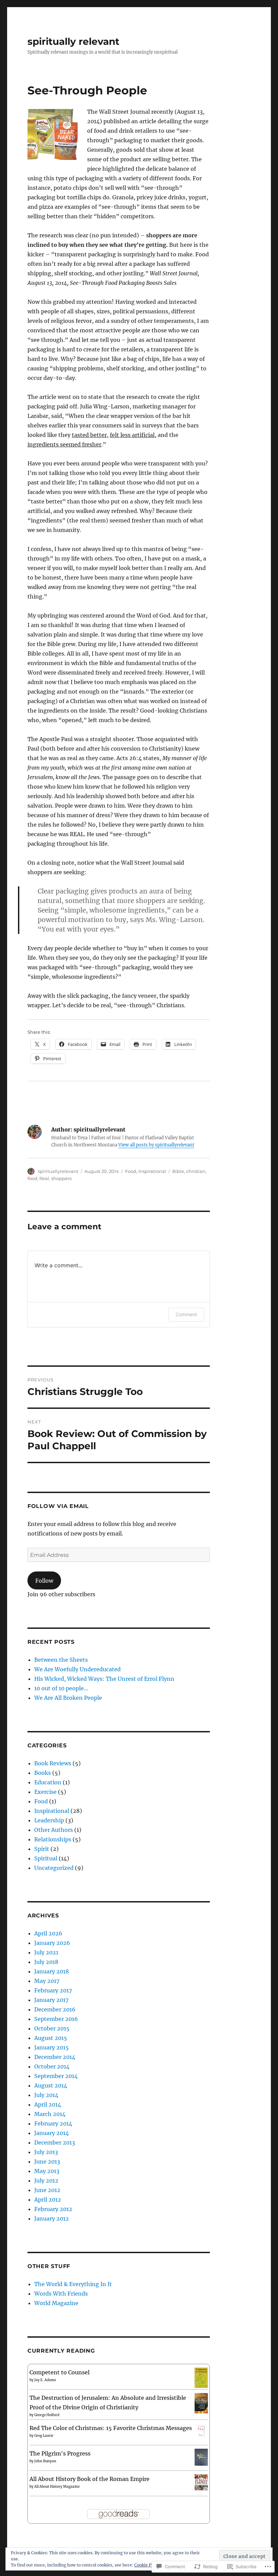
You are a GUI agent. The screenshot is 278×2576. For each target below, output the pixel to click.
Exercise (45, 1792)
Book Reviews (53, 1763)
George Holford (47, 2415)
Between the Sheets (61, 1660)
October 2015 (52, 2028)
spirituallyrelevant (58, 1171)
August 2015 (51, 2038)
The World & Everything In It (73, 2284)
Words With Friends (61, 2294)
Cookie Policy (148, 2565)
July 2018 (46, 1962)
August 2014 (51, 2085)
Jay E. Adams (45, 2380)
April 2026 (48, 1933)
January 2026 (52, 1943)
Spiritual (46, 1858)
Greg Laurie (44, 2436)
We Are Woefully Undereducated (77, 1669)
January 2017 (51, 2000)
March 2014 (50, 2114)
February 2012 (53, 2209)
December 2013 (55, 2142)
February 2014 (53, 2123)
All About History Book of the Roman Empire (90, 2479)
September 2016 (56, 2019)
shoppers (61, 1178)
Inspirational (152, 1171)
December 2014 (55, 2057)
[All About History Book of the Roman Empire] (201, 2482)
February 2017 (53, 1990)
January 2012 (52, 2219)
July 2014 (46, 2095)
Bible (178, 1171)
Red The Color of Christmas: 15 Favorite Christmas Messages (111, 2428)
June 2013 (47, 2161)
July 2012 (46, 2181)
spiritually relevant (73, 41)
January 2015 (52, 2047)
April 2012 (48, 2200)
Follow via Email (58, 1506)
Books (43, 1773)
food (32, 1178)
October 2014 (52, 2066)
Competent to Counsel (59, 2372)
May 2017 (47, 1981)
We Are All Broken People (68, 1698)
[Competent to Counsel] (201, 2377)
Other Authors (54, 1830)
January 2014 (52, 2133)
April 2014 (48, 2104)
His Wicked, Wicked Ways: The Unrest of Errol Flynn (104, 1679)
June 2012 (47, 2190)
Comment (186, 1314)
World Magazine (56, 2303)
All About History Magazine (57, 2487)
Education (48, 1782)
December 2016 (55, 2009)
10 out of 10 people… (61, 1688)
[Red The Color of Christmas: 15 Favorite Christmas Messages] (201, 2431)
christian (196, 1171)
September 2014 (56, 2076)
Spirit (42, 1849)
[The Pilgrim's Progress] (201, 2457)
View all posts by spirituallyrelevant (156, 1145)
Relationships (53, 1839)
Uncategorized (54, 1868)
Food (131, 1171)
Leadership (49, 1820)
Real (44, 1178)
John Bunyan (45, 2461)
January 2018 (52, 1971)
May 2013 (47, 2171)
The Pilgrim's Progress (60, 2453)
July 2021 (46, 1952)
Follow (44, 1581)
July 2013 (46, 2152)
